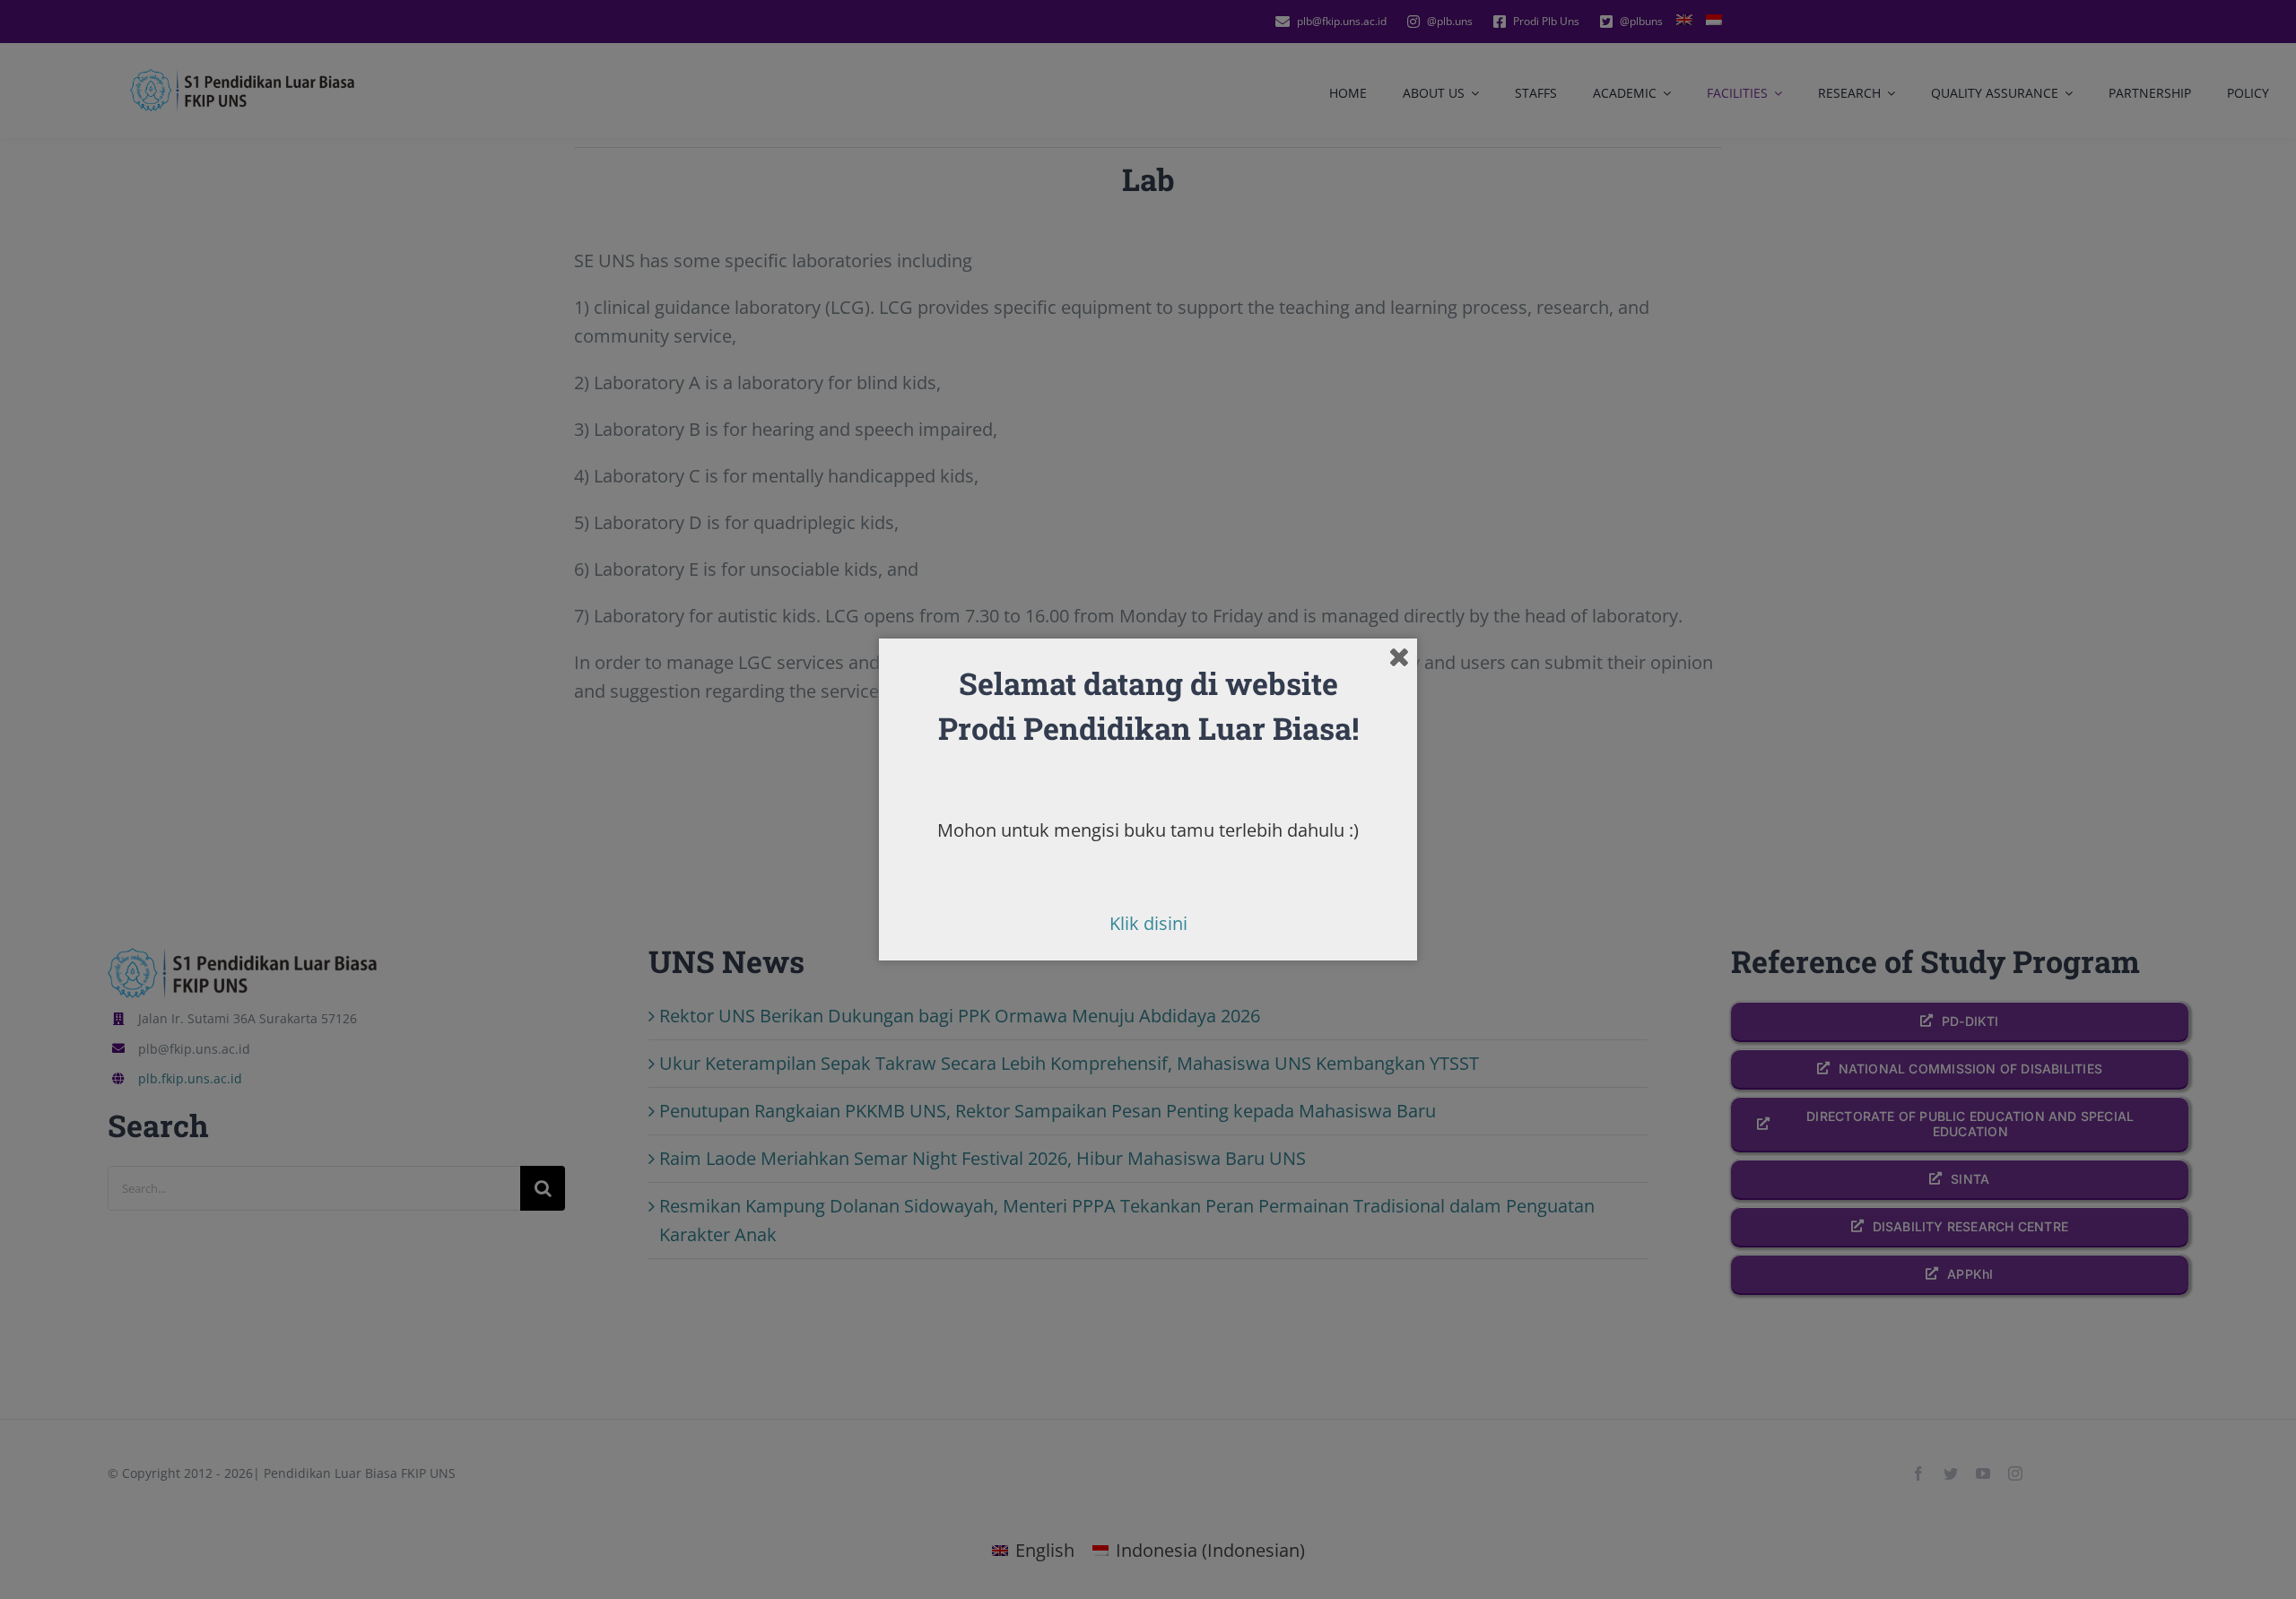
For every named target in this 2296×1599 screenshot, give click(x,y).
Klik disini (1148, 923)
